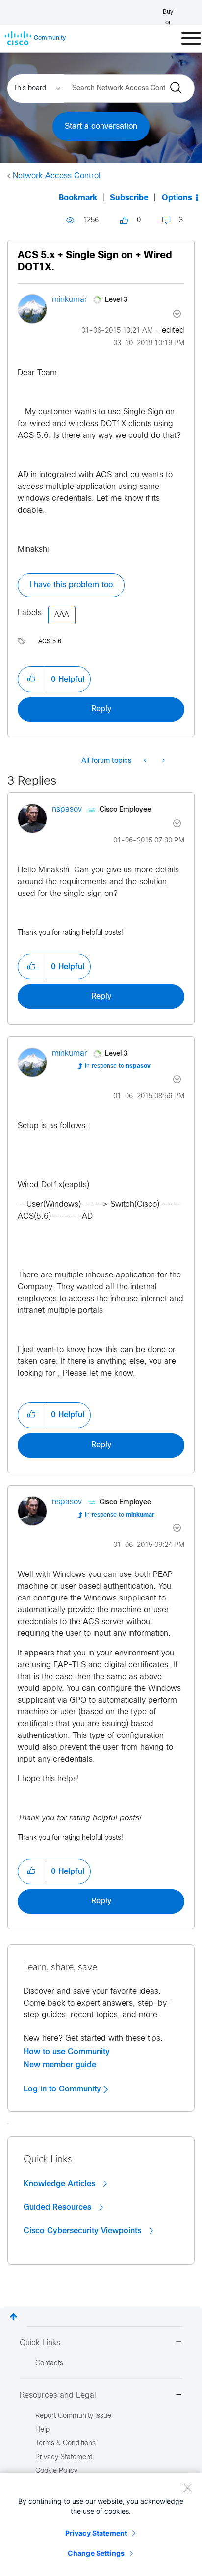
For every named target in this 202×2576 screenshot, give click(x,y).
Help (42, 2430)
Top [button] (13, 2317)
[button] (31, 679)
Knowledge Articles (61, 2184)
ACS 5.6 (50, 642)
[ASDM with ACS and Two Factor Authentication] (163, 761)
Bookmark (78, 198)
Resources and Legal (58, 2396)
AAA (62, 615)
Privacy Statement (96, 2533)
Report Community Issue (73, 2416)
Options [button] (177, 198)
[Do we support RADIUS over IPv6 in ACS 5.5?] (146, 761)
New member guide (60, 2065)
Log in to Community (63, 2089)
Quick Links (40, 2343)
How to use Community (67, 2052)
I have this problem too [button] (71, 585)
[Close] (187, 2488)
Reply (101, 709)
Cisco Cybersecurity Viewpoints (84, 2231)
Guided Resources (59, 2207)
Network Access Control (57, 176)
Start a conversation (101, 126)
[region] (101, 2524)
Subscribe (129, 198)
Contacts (49, 2364)
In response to (118, 1066)
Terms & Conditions (65, 2444)
